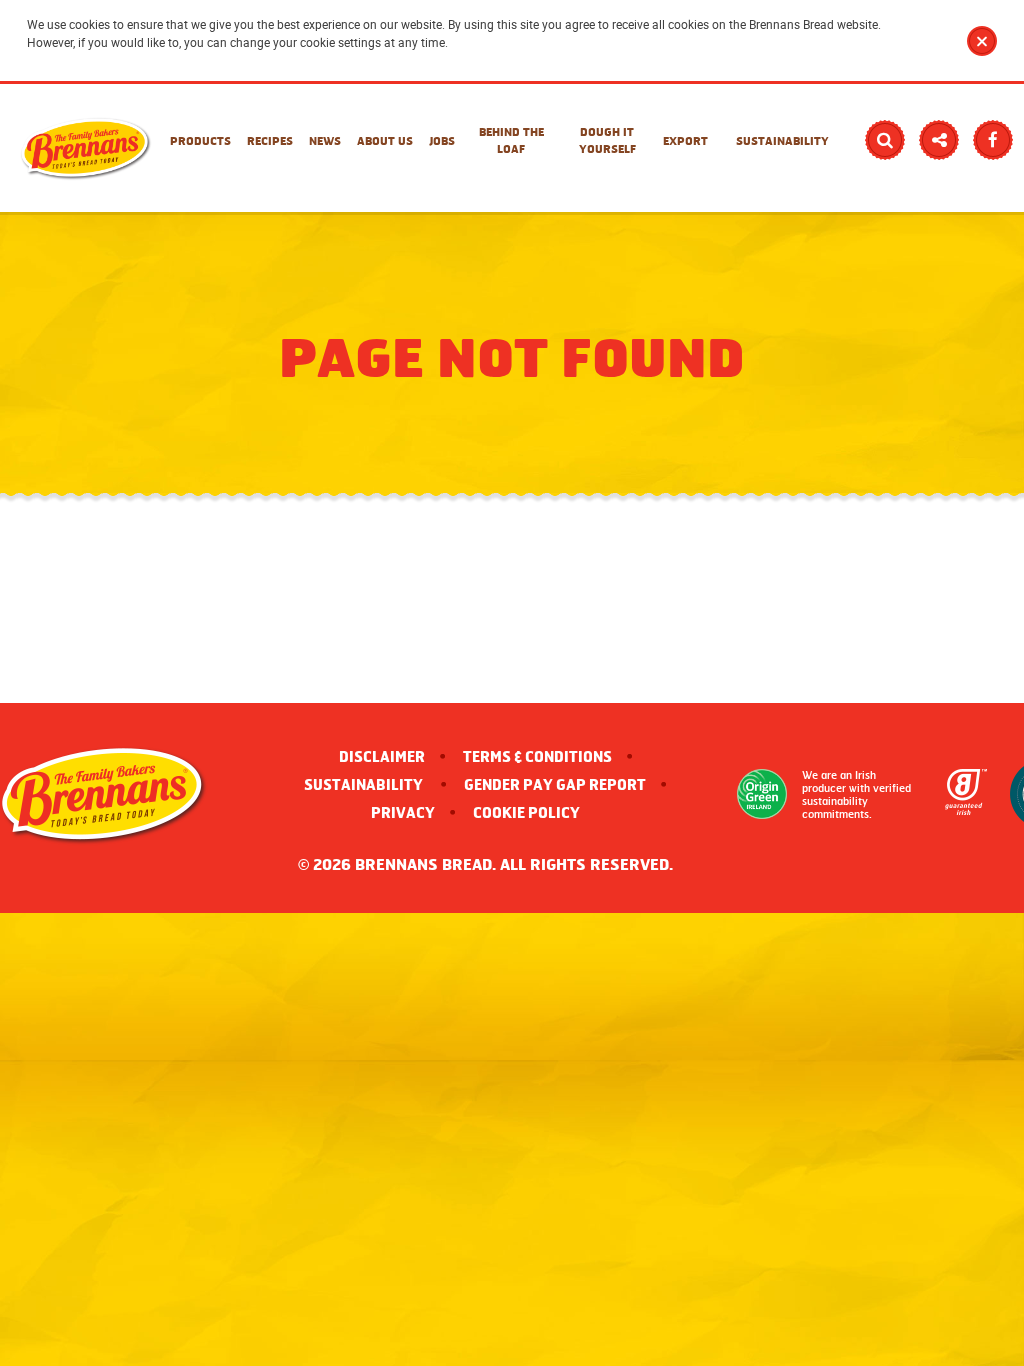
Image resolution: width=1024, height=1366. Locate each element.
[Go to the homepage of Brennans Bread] (86, 148)
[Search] (885, 140)
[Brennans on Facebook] (993, 140)
